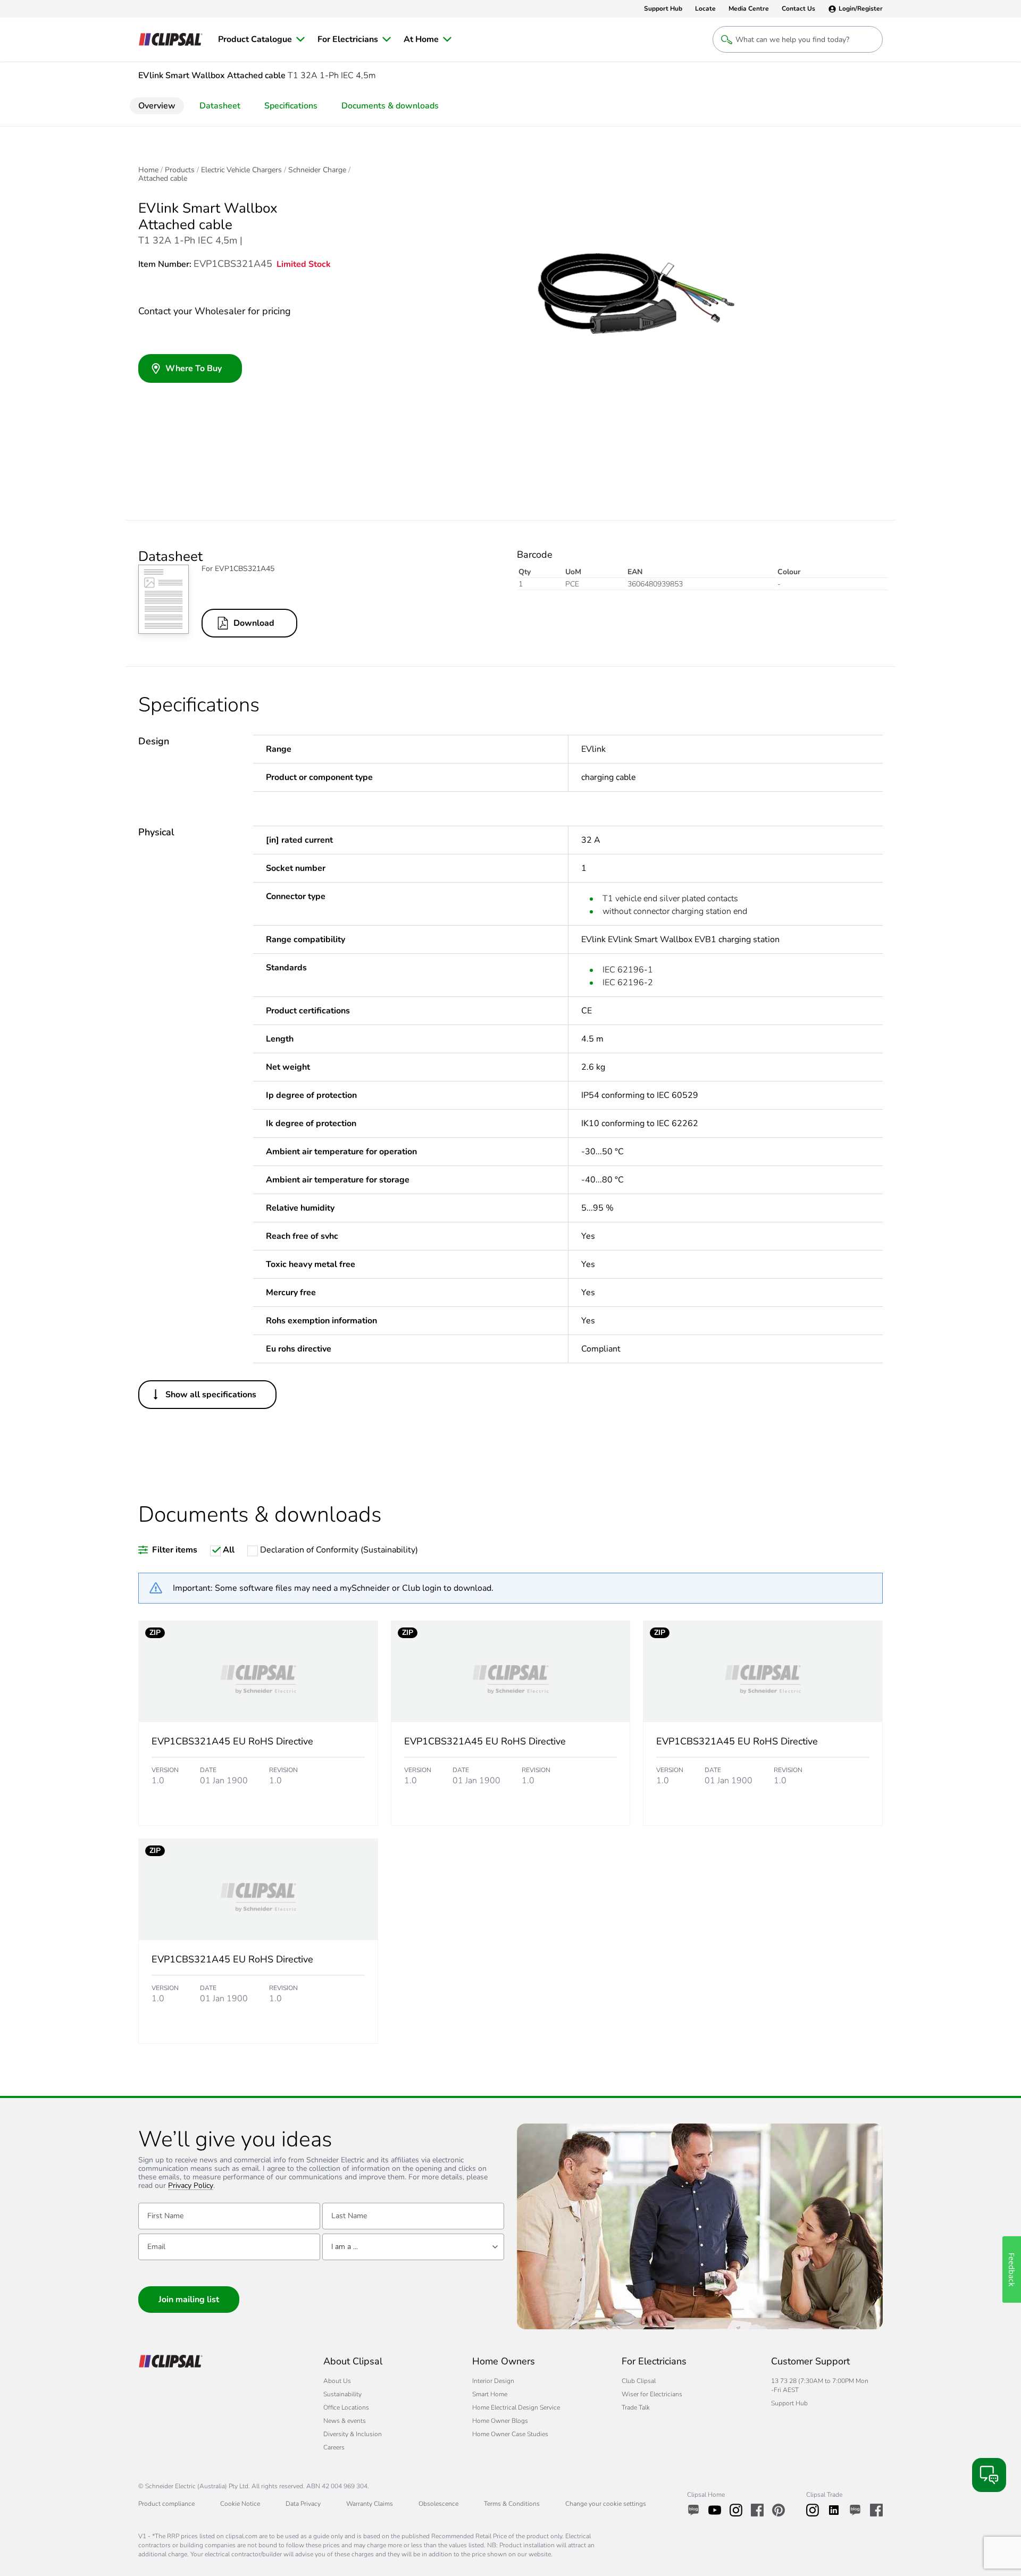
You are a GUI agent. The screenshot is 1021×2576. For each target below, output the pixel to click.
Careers (334, 2447)
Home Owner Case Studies (510, 2434)
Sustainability (342, 2394)
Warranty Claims (370, 2504)
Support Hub (789, 2403)
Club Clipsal (639, 2381)
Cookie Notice (240, 2504)
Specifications (291, 106)
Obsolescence (438, 2504)
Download (254, 623)
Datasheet (220, 106)
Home (148, 170)
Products (180, 170)
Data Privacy (303, 2504)
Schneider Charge (317, 170)
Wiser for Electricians (652, 2394)
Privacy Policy (191, 2186)
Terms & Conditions (512, 2504)
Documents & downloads (390, 106)
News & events (345, 2421)
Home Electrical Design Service (516, 2407)
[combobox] (413, 2247)
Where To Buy (194, 368)
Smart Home (490, 2394)
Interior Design (493, 2381)
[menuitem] (261, 39)
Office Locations (346, 2407)
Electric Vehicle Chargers (241, 170)
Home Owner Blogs (500, 2421)
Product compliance (166, 2504)
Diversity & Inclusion (353, 2434)
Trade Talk (636, 2407)
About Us (337, 2381)
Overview (157, 106)
